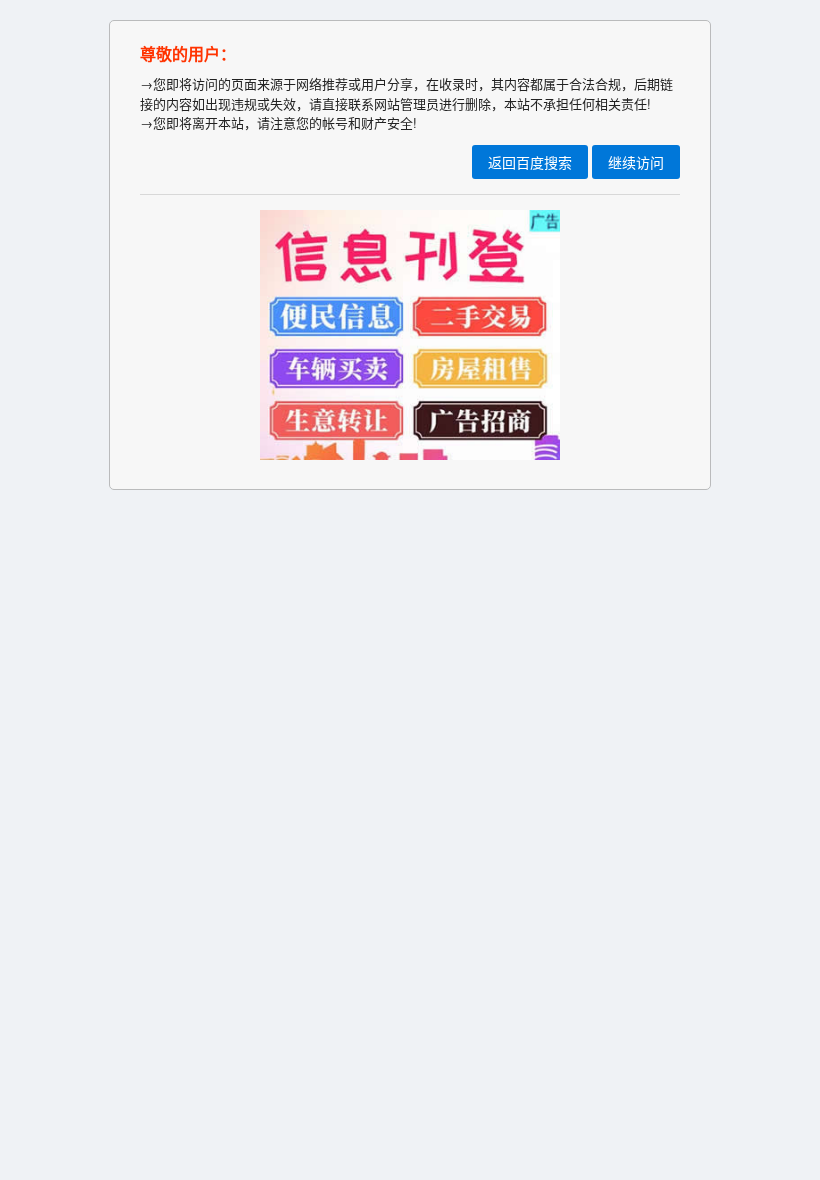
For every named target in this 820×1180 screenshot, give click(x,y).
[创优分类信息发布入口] (410, 454)
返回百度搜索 (530, 162)
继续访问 (636, 162)
